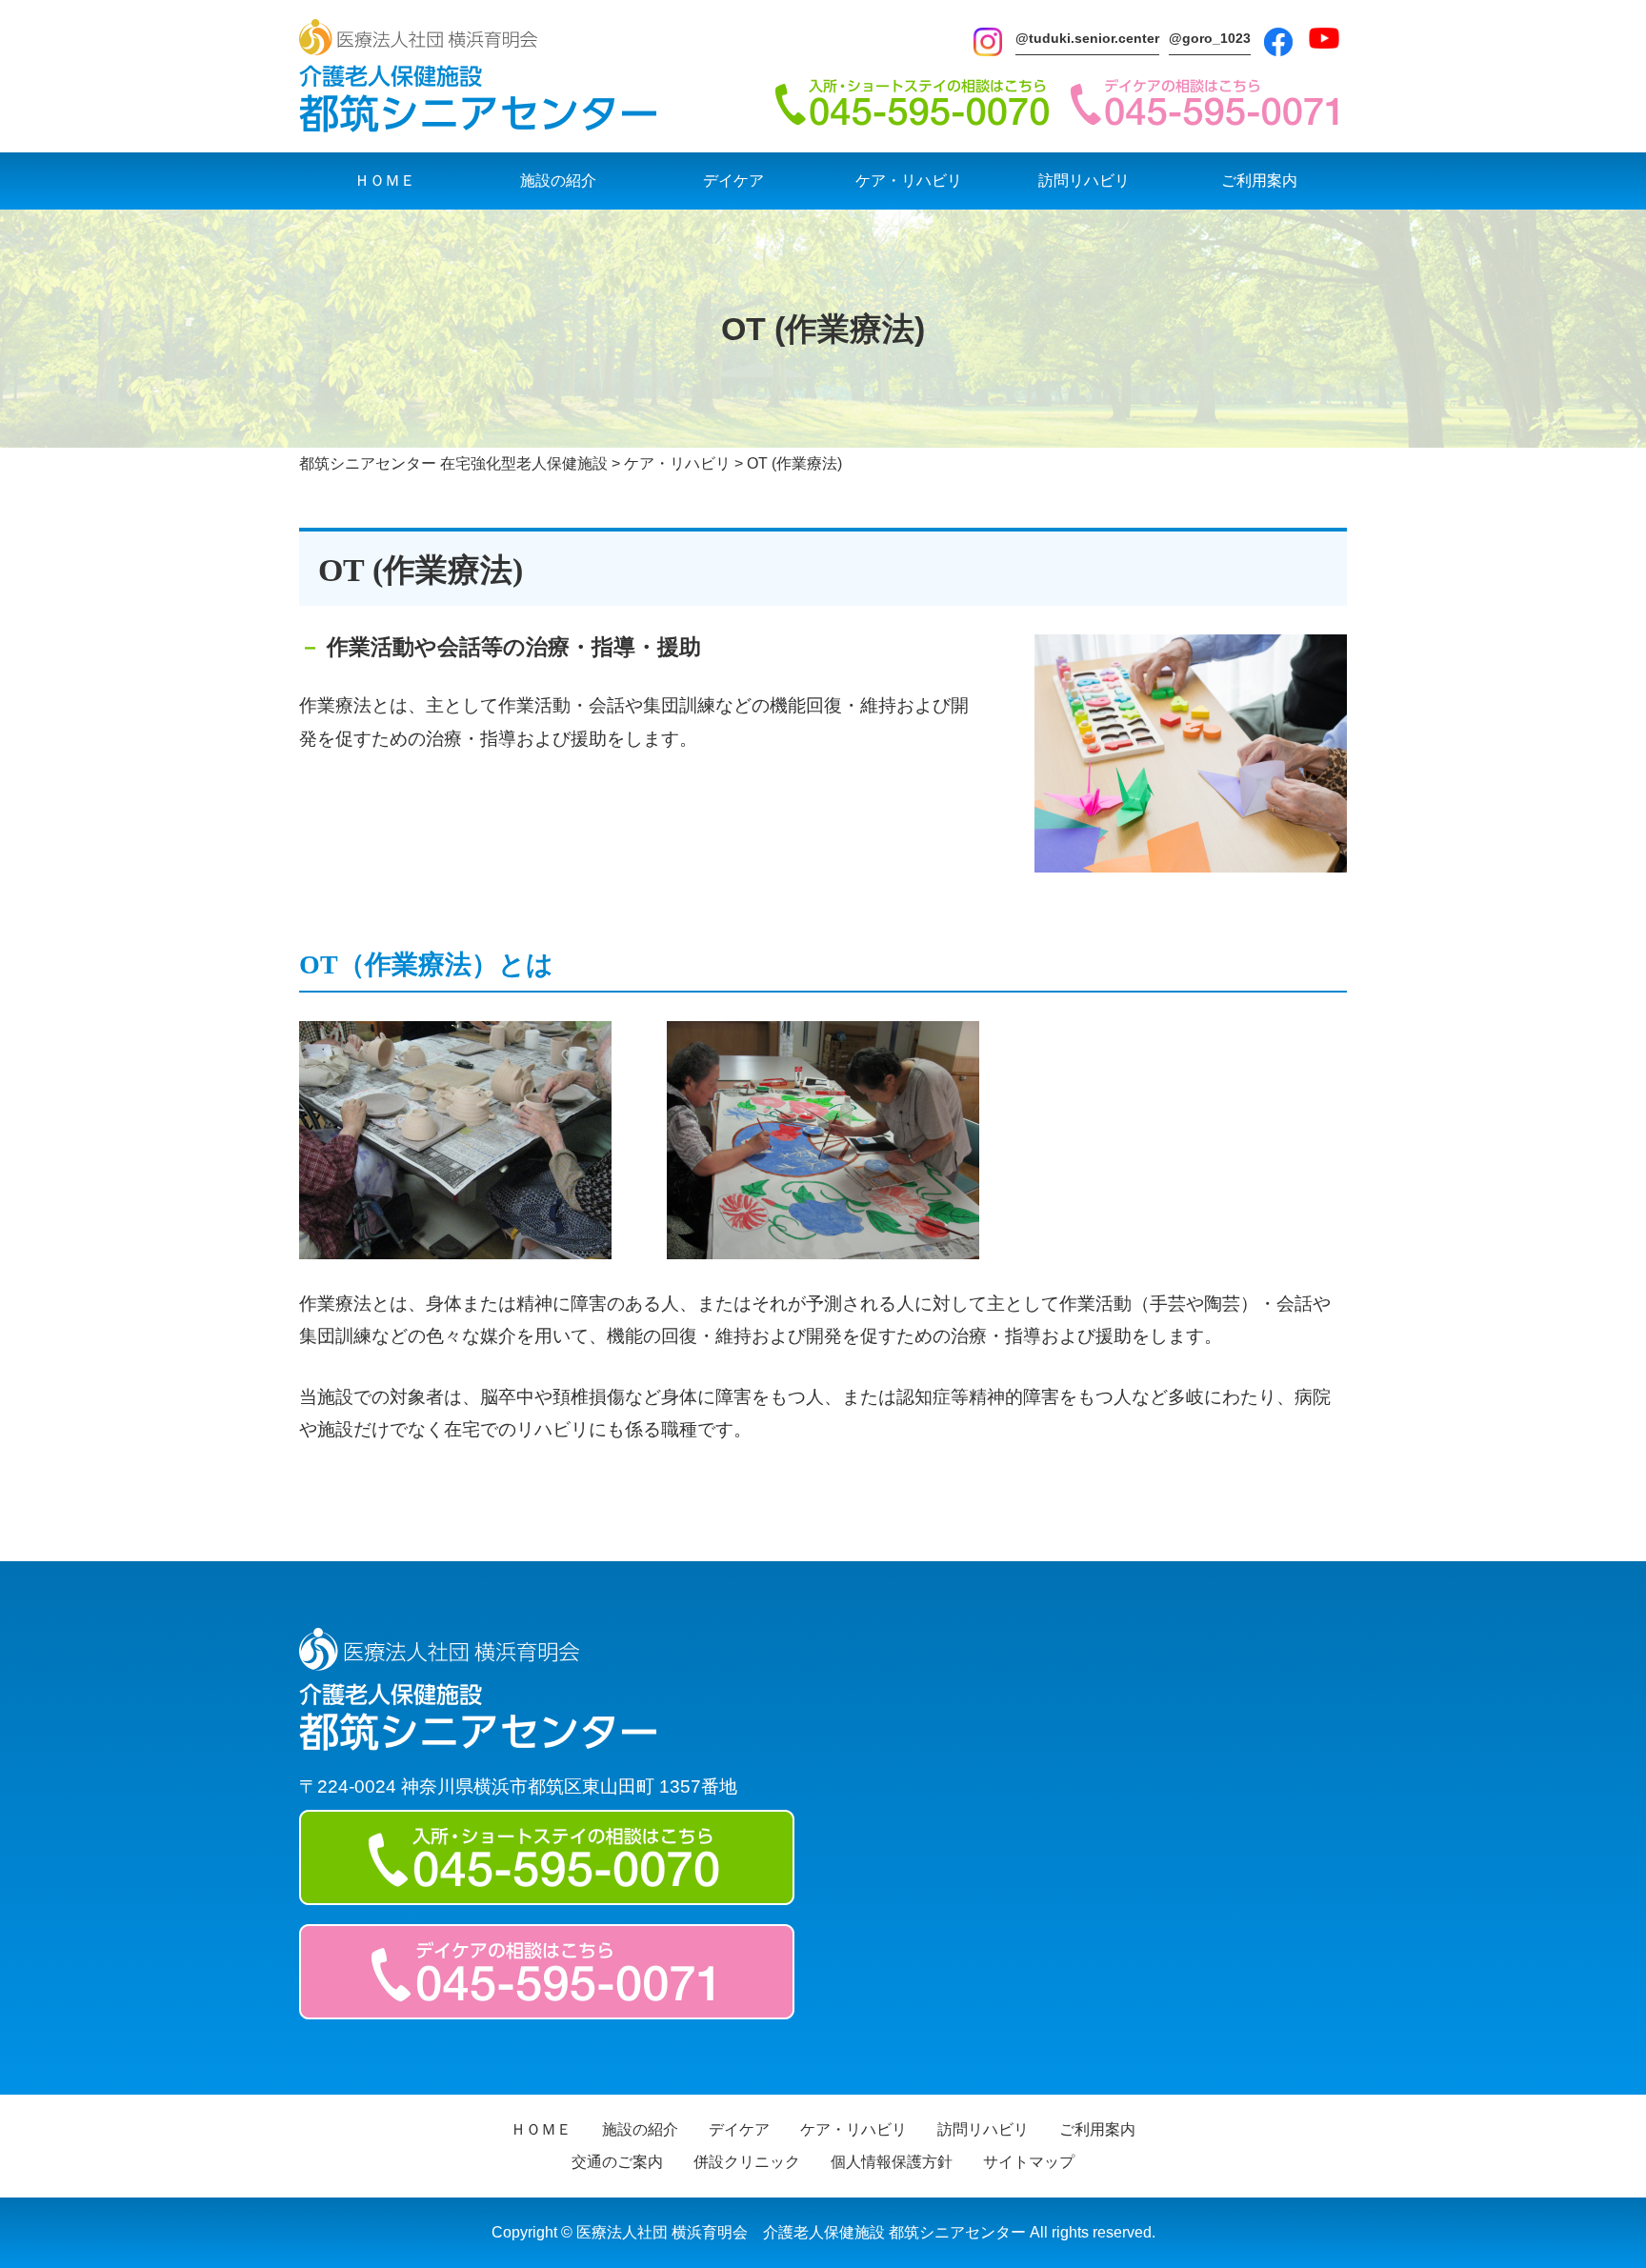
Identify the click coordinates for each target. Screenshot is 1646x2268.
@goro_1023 (1210, 38)
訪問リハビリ (1084, 181)
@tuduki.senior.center (1087, 38)
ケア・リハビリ (909, 181)
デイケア (733, 181)
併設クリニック (747, 2162)
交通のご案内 (617, 2162)
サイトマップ (1029, 2162)
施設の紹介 (558, 181)
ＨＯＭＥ (385, 181)
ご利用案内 (1259, 181)
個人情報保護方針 (892, 2162)
